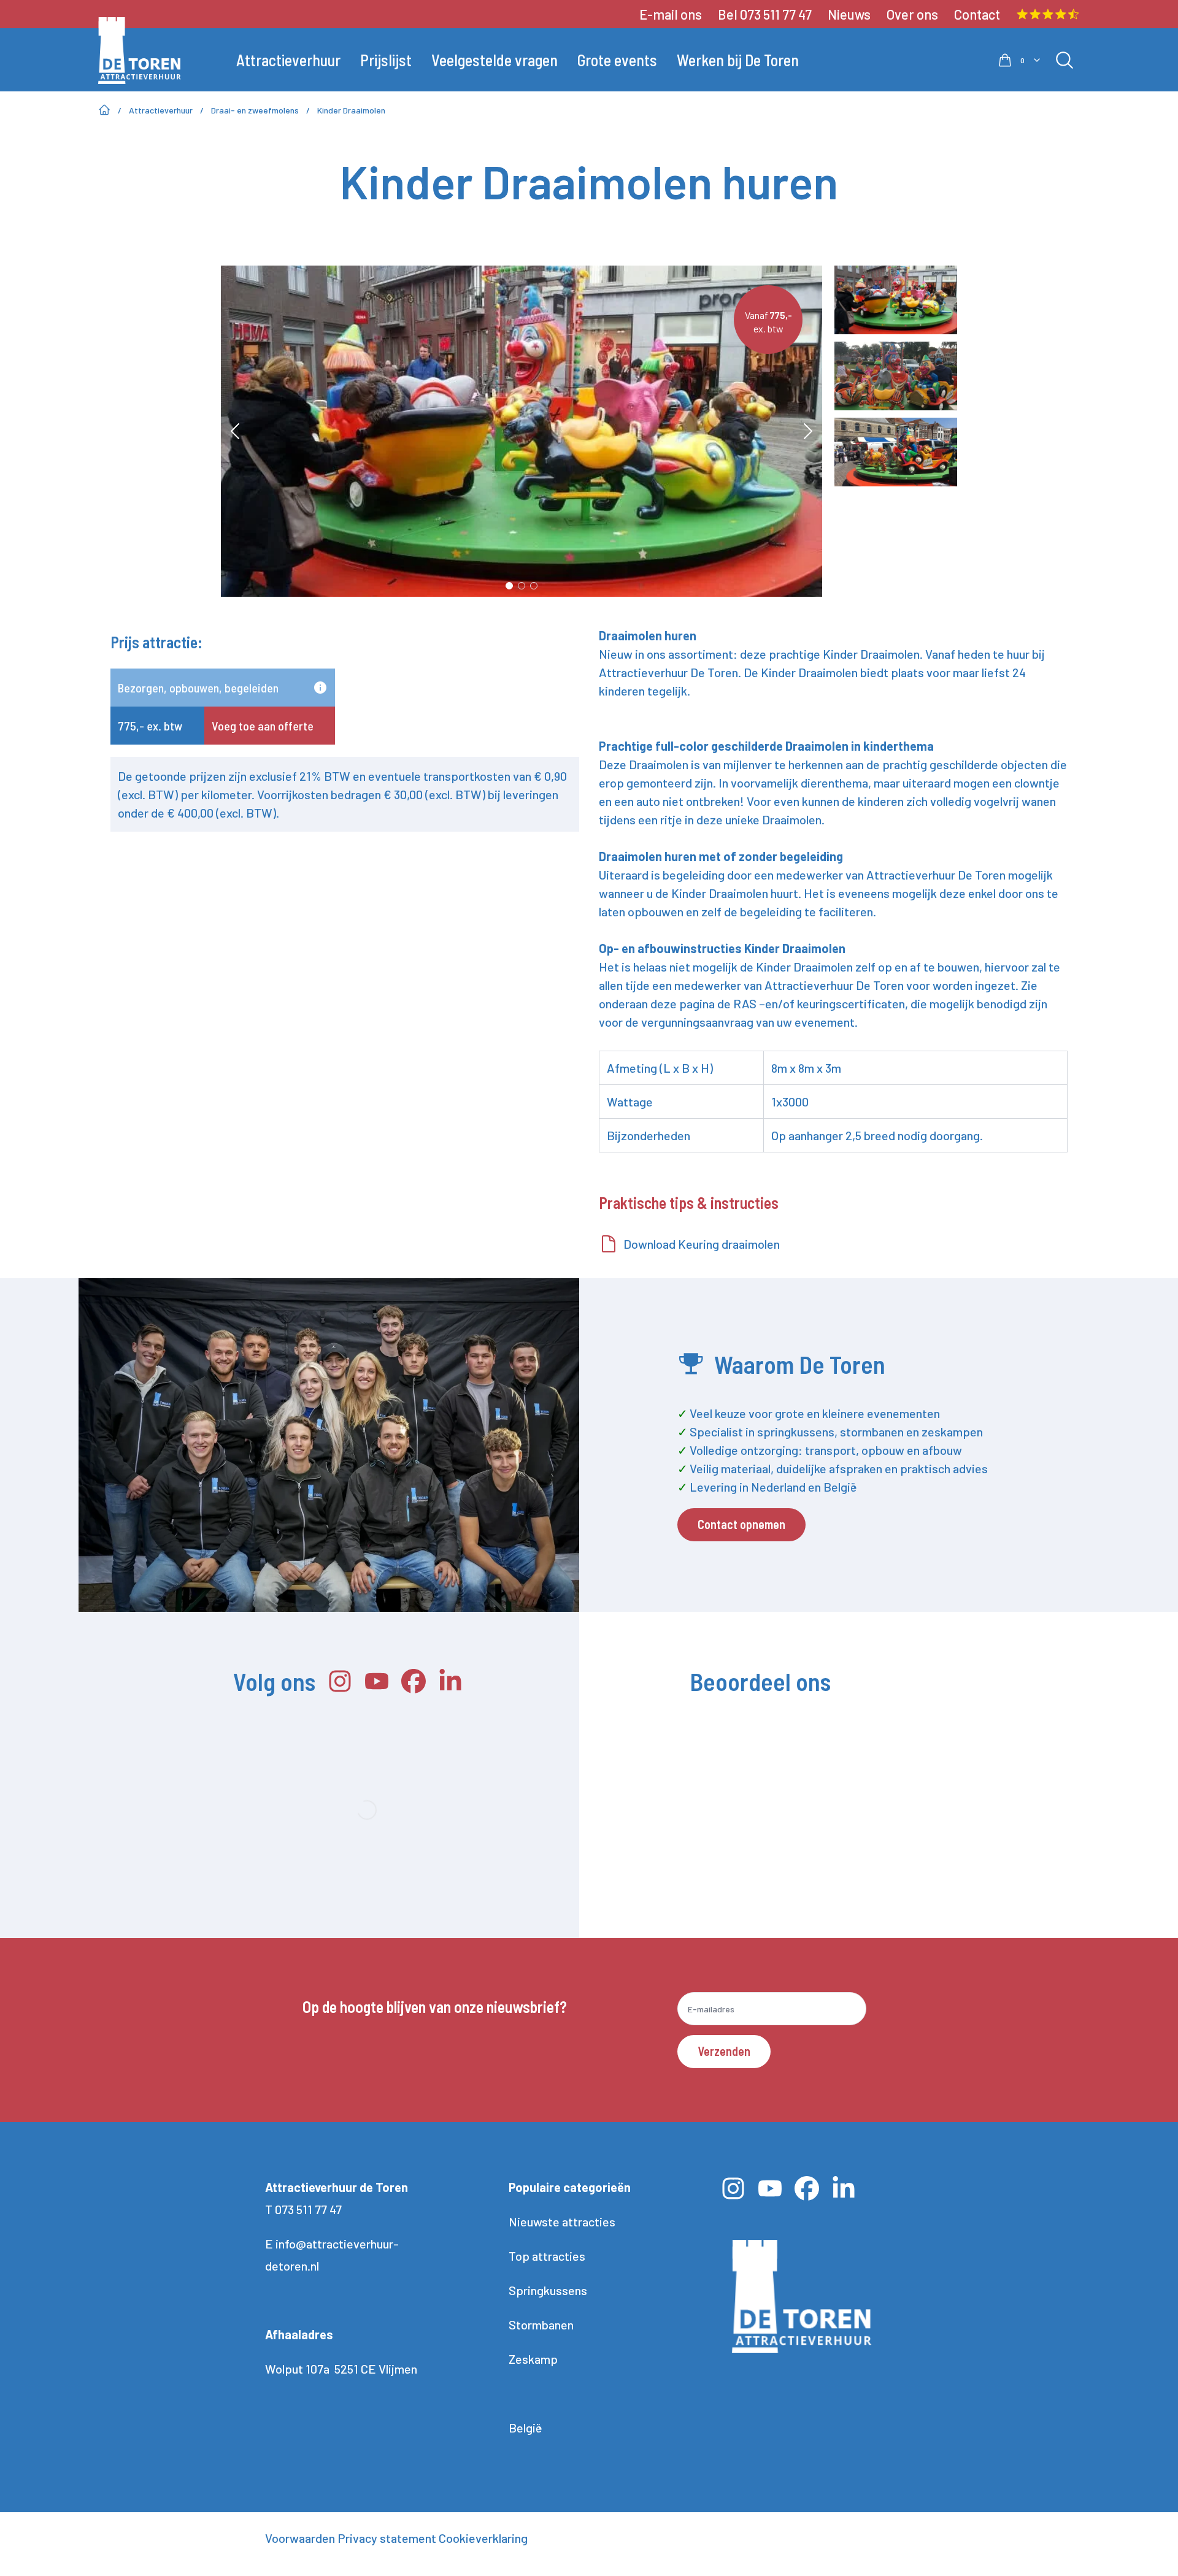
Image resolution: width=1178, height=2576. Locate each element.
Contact (977, 14)
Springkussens (548, 2290)
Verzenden (724, 2051)
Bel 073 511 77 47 (765, 14)
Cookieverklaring (483, 2538)
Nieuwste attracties (562, 2221)
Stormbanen (541, 2325)
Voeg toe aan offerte (263, 726)
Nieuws (849, 14)
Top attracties (547, 2256)
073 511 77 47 (308, 2209)
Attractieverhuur (161, 110)
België (525, 2428)
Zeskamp (533, 2359)
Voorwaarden (300, 2538)
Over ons (912, 14)
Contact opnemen (741, 1524)
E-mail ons (671, 14)
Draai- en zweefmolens (255, 110)
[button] (649, 1841)
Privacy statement (387, 2538)
